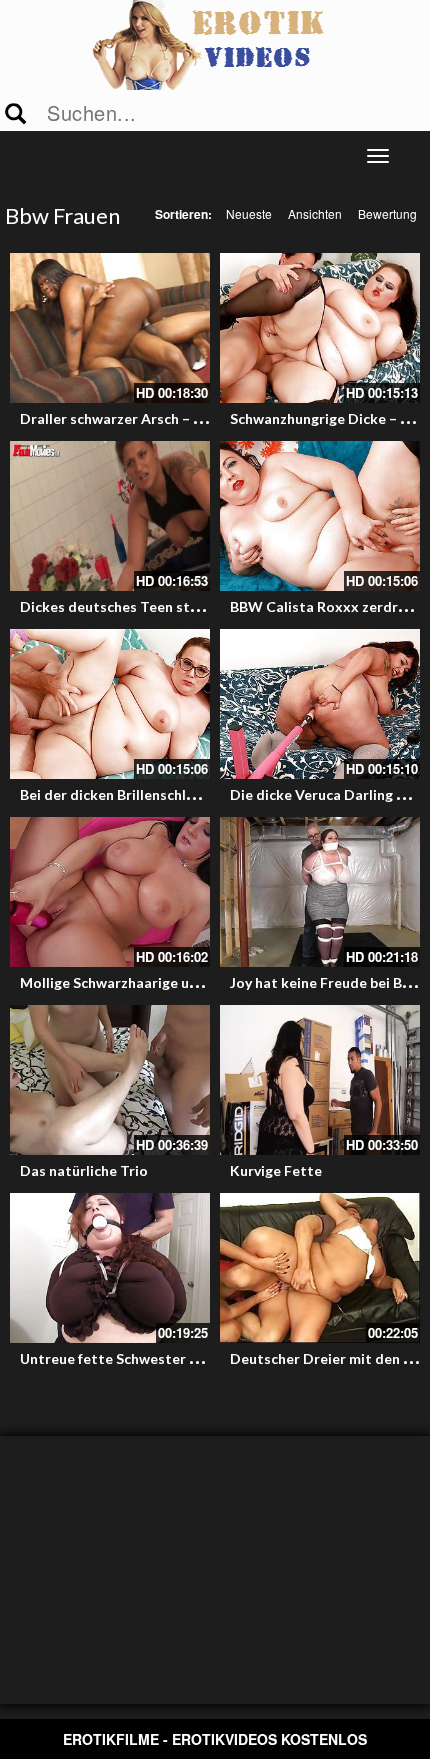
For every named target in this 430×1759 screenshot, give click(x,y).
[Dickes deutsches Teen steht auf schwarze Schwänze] (110, 516)
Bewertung (387, 213)
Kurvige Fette (276, 1170)
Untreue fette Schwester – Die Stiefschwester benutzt (201, 1358)
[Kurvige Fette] (320, 1080)
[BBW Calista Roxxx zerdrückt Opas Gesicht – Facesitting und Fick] (320, 516)
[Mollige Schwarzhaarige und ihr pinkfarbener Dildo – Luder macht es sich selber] (110, 892)
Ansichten (315, 213)
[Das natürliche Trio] (110, 1080)
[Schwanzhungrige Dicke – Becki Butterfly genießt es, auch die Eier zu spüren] (320, 328)
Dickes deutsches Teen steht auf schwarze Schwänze (195, 606)
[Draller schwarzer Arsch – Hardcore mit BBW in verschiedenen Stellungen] (110, 328)
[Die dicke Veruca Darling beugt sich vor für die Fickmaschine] (320, 704)
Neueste (249, 213)
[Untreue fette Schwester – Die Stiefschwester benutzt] (110, 1268)
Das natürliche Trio (84, 1170)
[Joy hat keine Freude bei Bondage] (320, 892)
